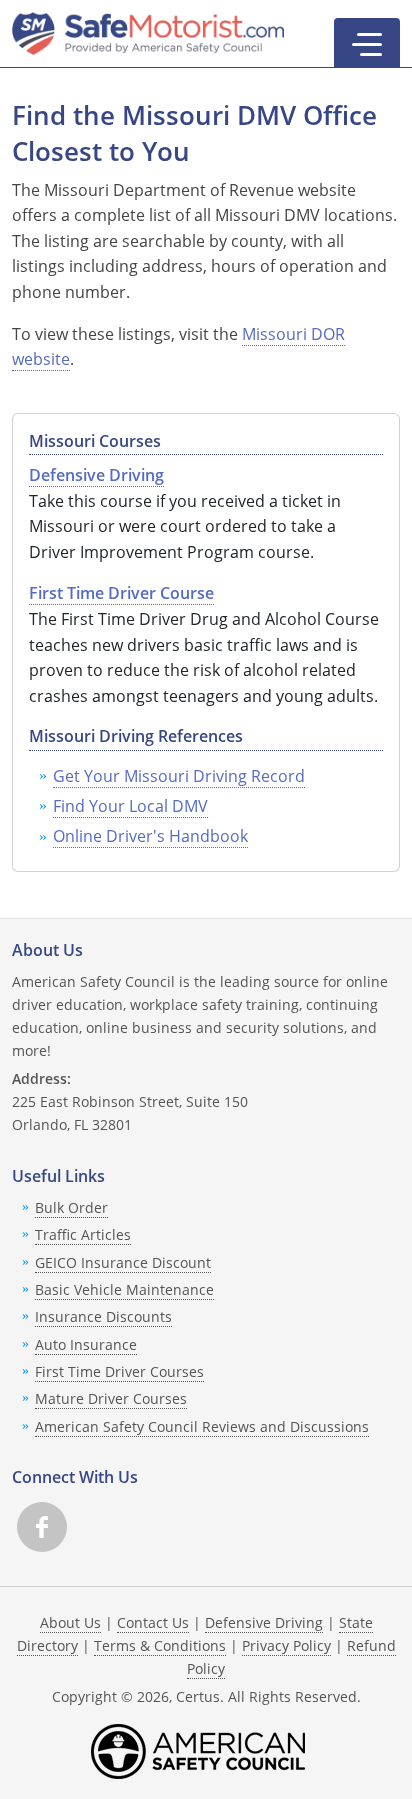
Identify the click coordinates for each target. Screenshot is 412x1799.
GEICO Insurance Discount (123, 1262)
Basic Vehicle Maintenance (124, 1289)
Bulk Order (71, 1207)
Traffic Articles (83, 1234)
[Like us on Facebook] (42, 1527)
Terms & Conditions (160, 1645)
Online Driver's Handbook (150, 836)
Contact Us (153, 1622)
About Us (70, 1622)
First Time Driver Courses (119, 1371)
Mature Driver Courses (111, 1398)
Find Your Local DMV (130, 806)
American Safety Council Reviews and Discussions (202, 1426)
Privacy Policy (286, 1645)
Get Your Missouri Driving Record (179, 776)
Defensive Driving (264, 1622)
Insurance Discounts (103, 1316)
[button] (367, 43)
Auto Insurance (86, 1344)
